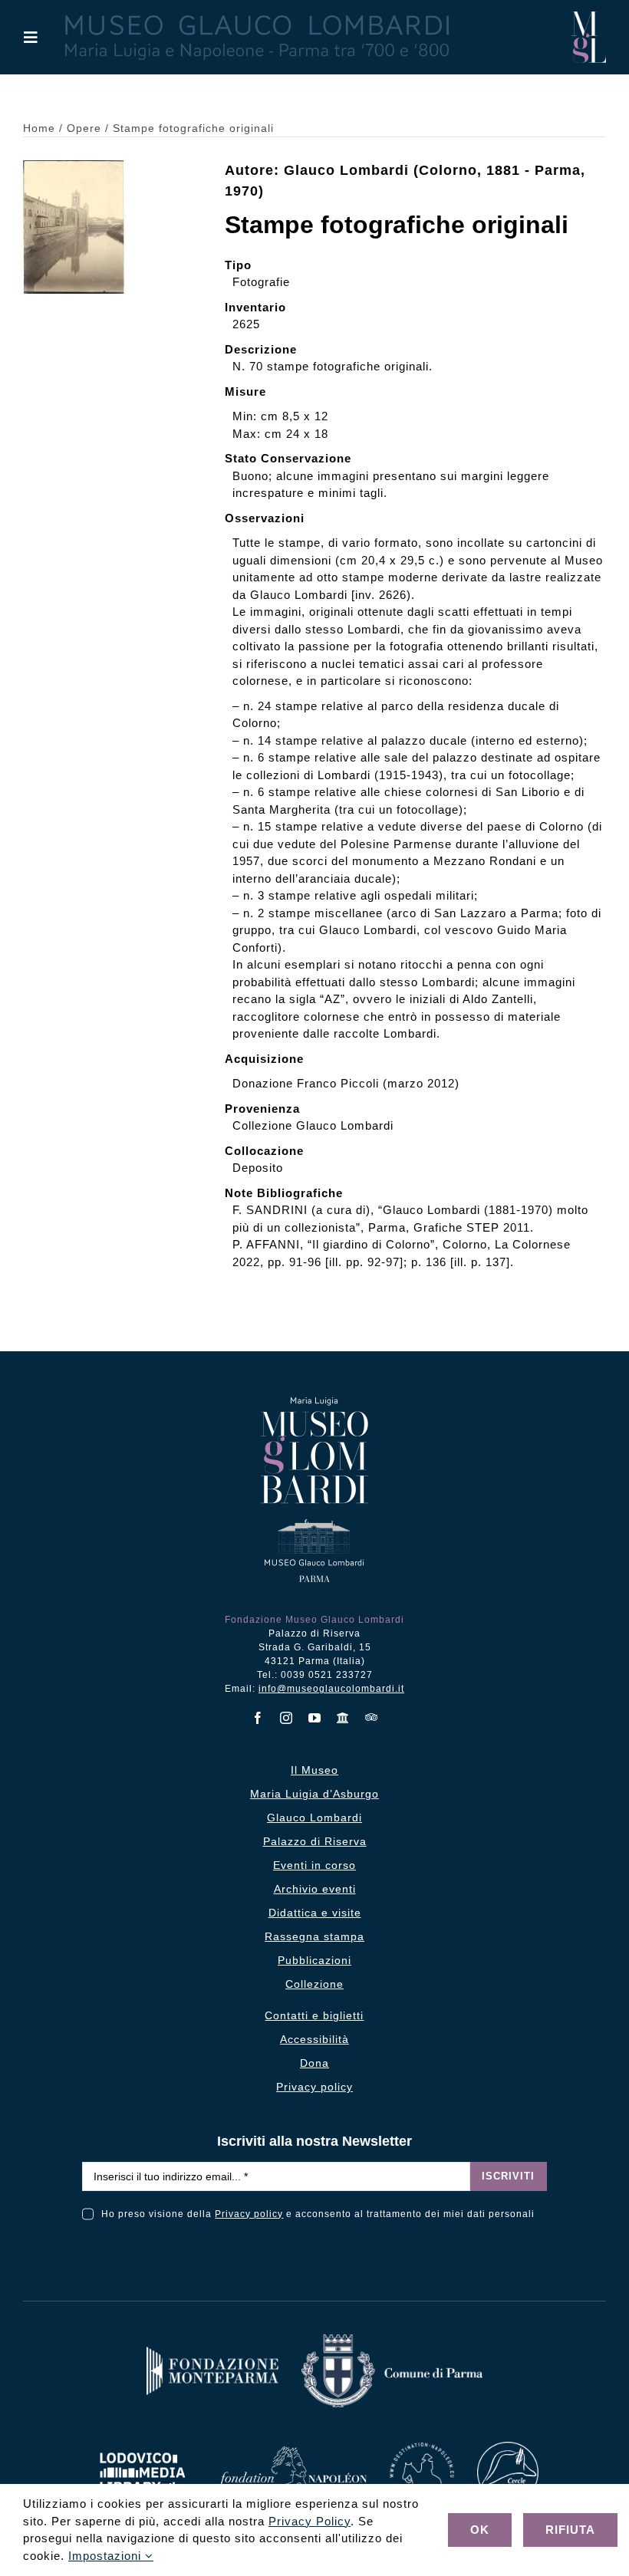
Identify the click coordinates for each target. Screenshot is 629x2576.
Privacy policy (249, 2214)
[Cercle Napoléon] (508, 2448)
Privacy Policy (310, 2521)
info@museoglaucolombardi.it (331, 1689)
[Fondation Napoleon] (292, 2452)
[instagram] (287, 1718)
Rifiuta (570, 2530)
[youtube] (315, 1718)
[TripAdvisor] (372, 1717)
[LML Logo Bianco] (143, 2448)
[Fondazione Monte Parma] (212, 2352)
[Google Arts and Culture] (343, 1718)
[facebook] (258, 1718)
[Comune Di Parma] (392, 2340)
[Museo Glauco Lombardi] (589, 17)
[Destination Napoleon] (422, 2448)
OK (480, 2530)
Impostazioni (107, 2556)
